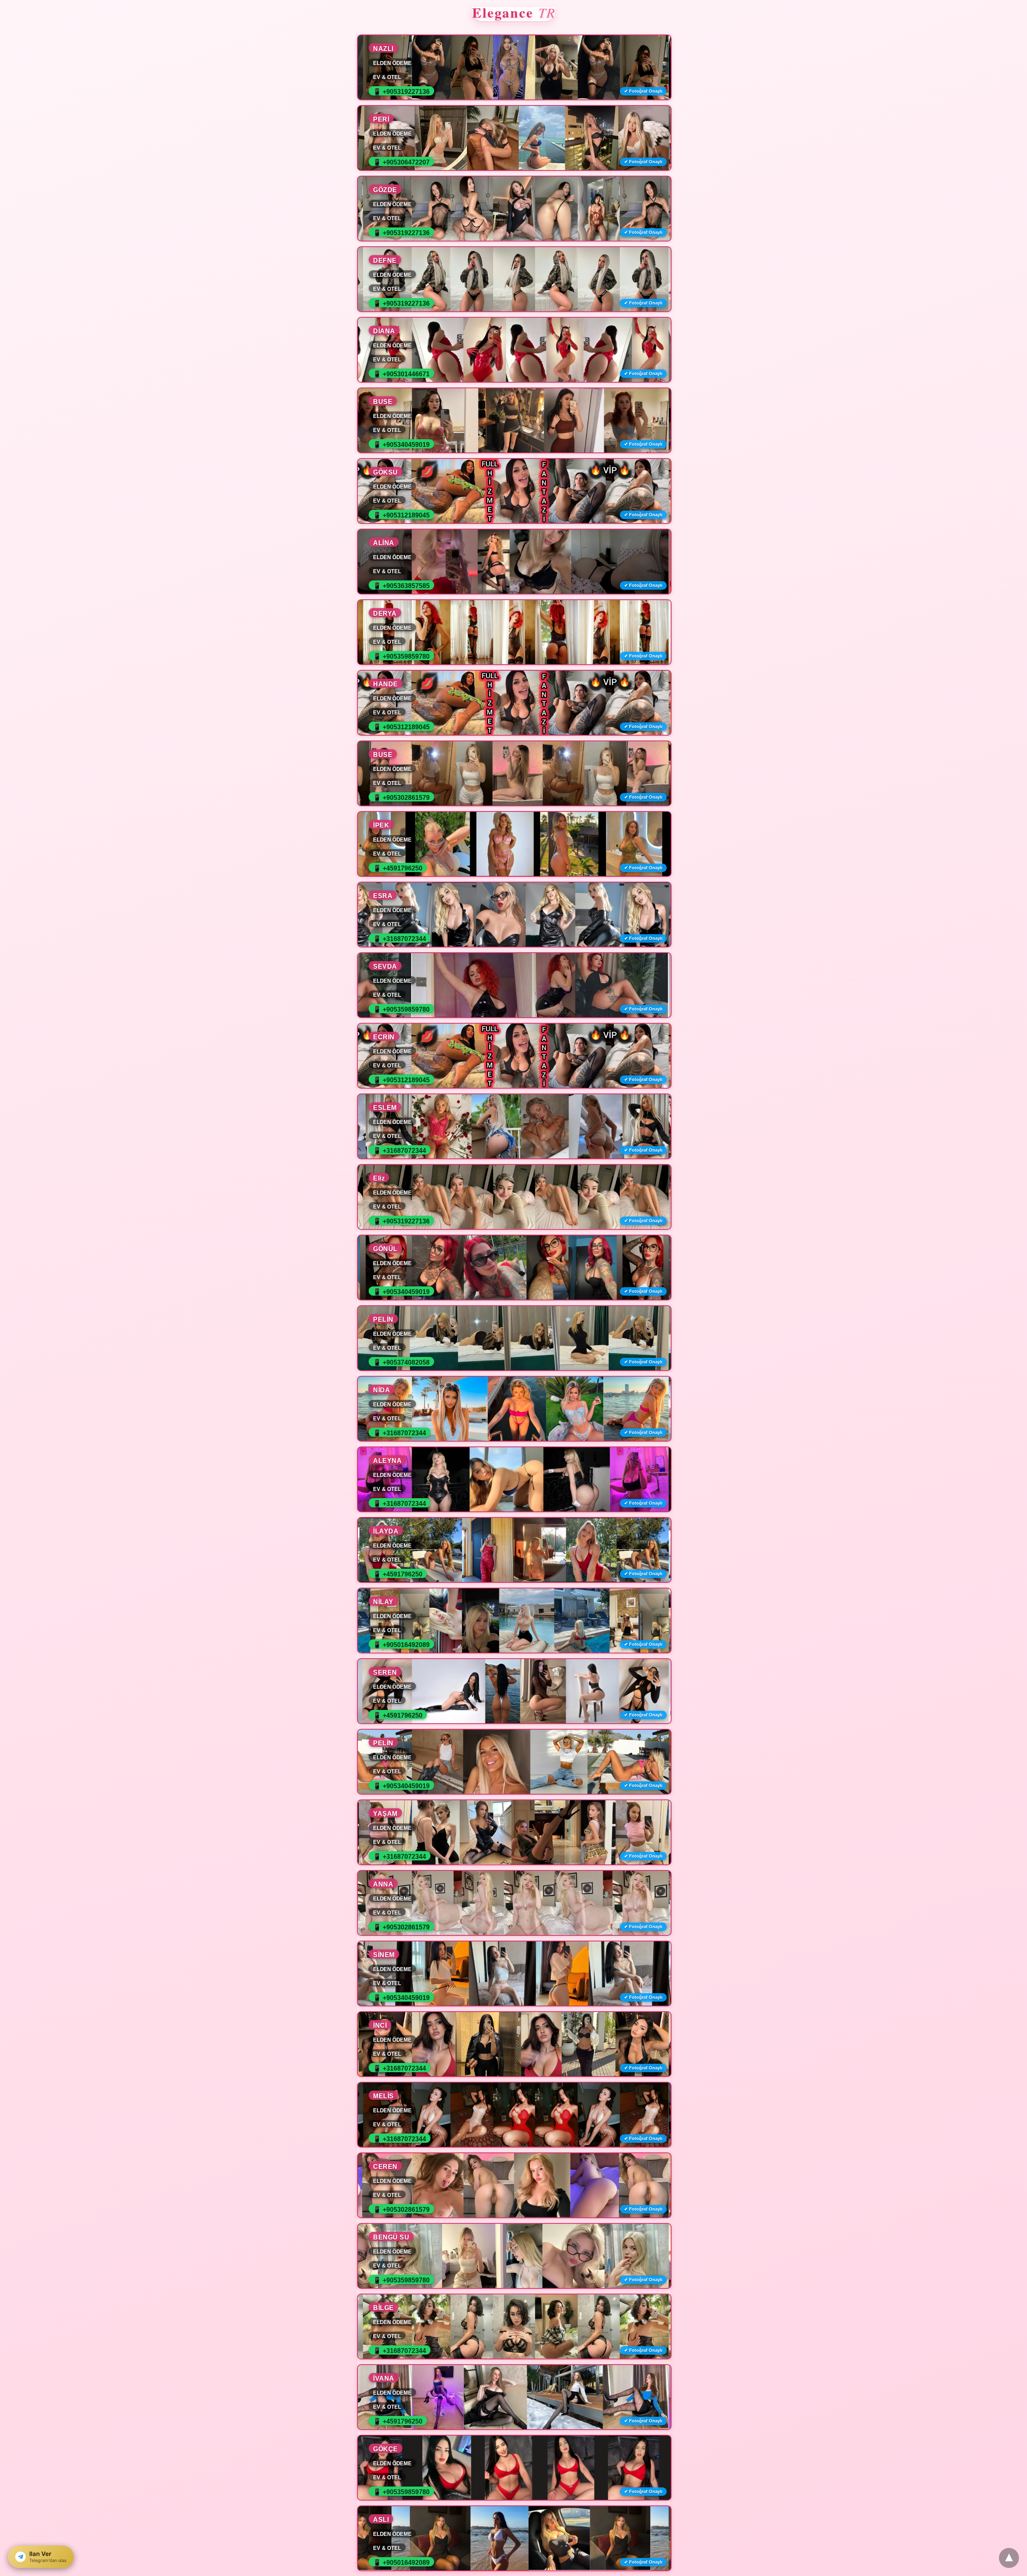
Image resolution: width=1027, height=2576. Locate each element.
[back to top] (1009, 2558)
